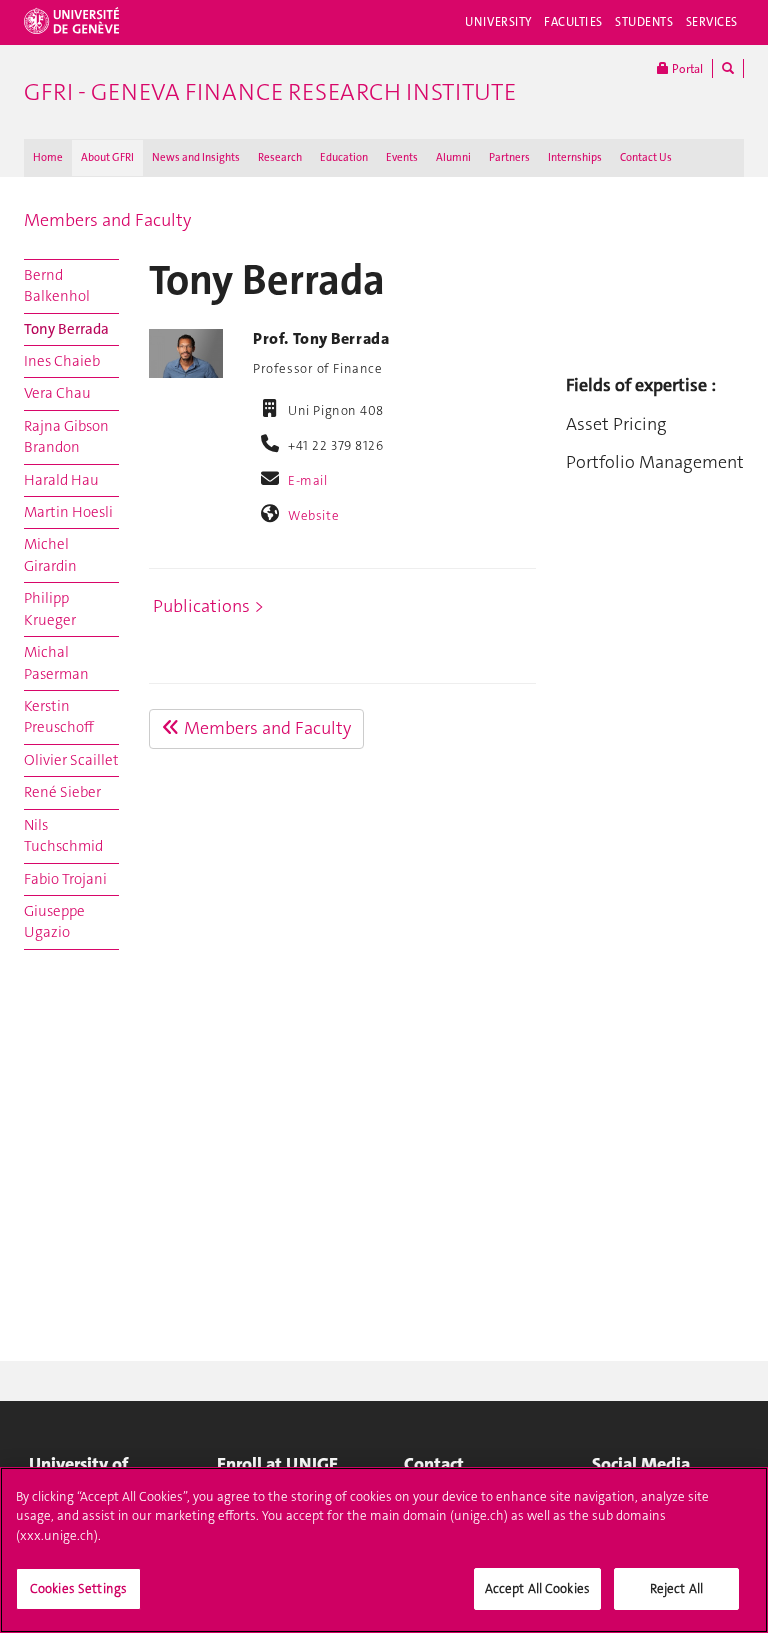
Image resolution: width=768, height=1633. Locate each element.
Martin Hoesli (68, 512)
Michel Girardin (50, 554)
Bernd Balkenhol (57, 285)
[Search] (728, 68)
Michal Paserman (56, 662)
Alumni (453, 157)
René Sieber (62, 792)
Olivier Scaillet (71, 760)
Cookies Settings (78, 1588)
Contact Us (646, 157)
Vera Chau (57, 393)
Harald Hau (61, 480)
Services (712, 22)
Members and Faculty (107, 220)
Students (644, 22)
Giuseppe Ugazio (54, 921)
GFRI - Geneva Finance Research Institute (270, 92)
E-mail (307, 480)
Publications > (208, 606)
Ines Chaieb (62, 361)
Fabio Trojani (65, 879)
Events (402, 157)
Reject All (676, 1588)
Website (313, 515)
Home (48, 157)
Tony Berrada (66, 329)
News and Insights (196, 157)
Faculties (573, 22)
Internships (575, 157)
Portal (686, 69)
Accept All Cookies (537, 1588)
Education (344, 157)
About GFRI (107, 157)
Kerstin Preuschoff (59, 716)
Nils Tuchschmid (63, 835)
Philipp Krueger (50, 608)
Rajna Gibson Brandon (66, 436)
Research (280, 157)
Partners (509, 157)
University (498, 22)
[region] (384, 1550)
